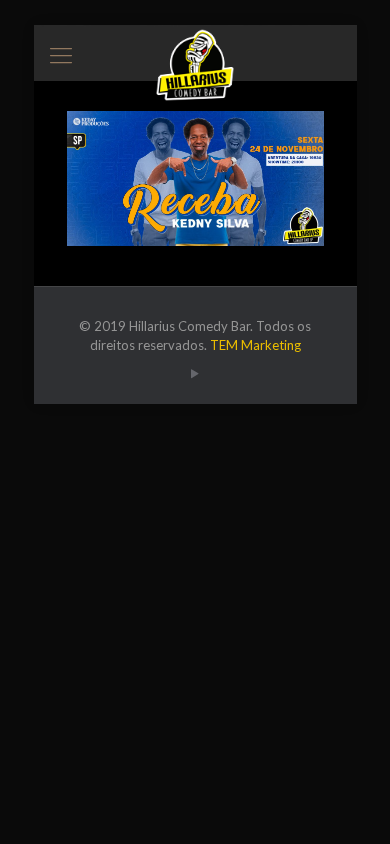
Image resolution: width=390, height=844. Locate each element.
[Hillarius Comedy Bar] (195, 50)
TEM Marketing (255, 345)
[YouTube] (195, 373)
